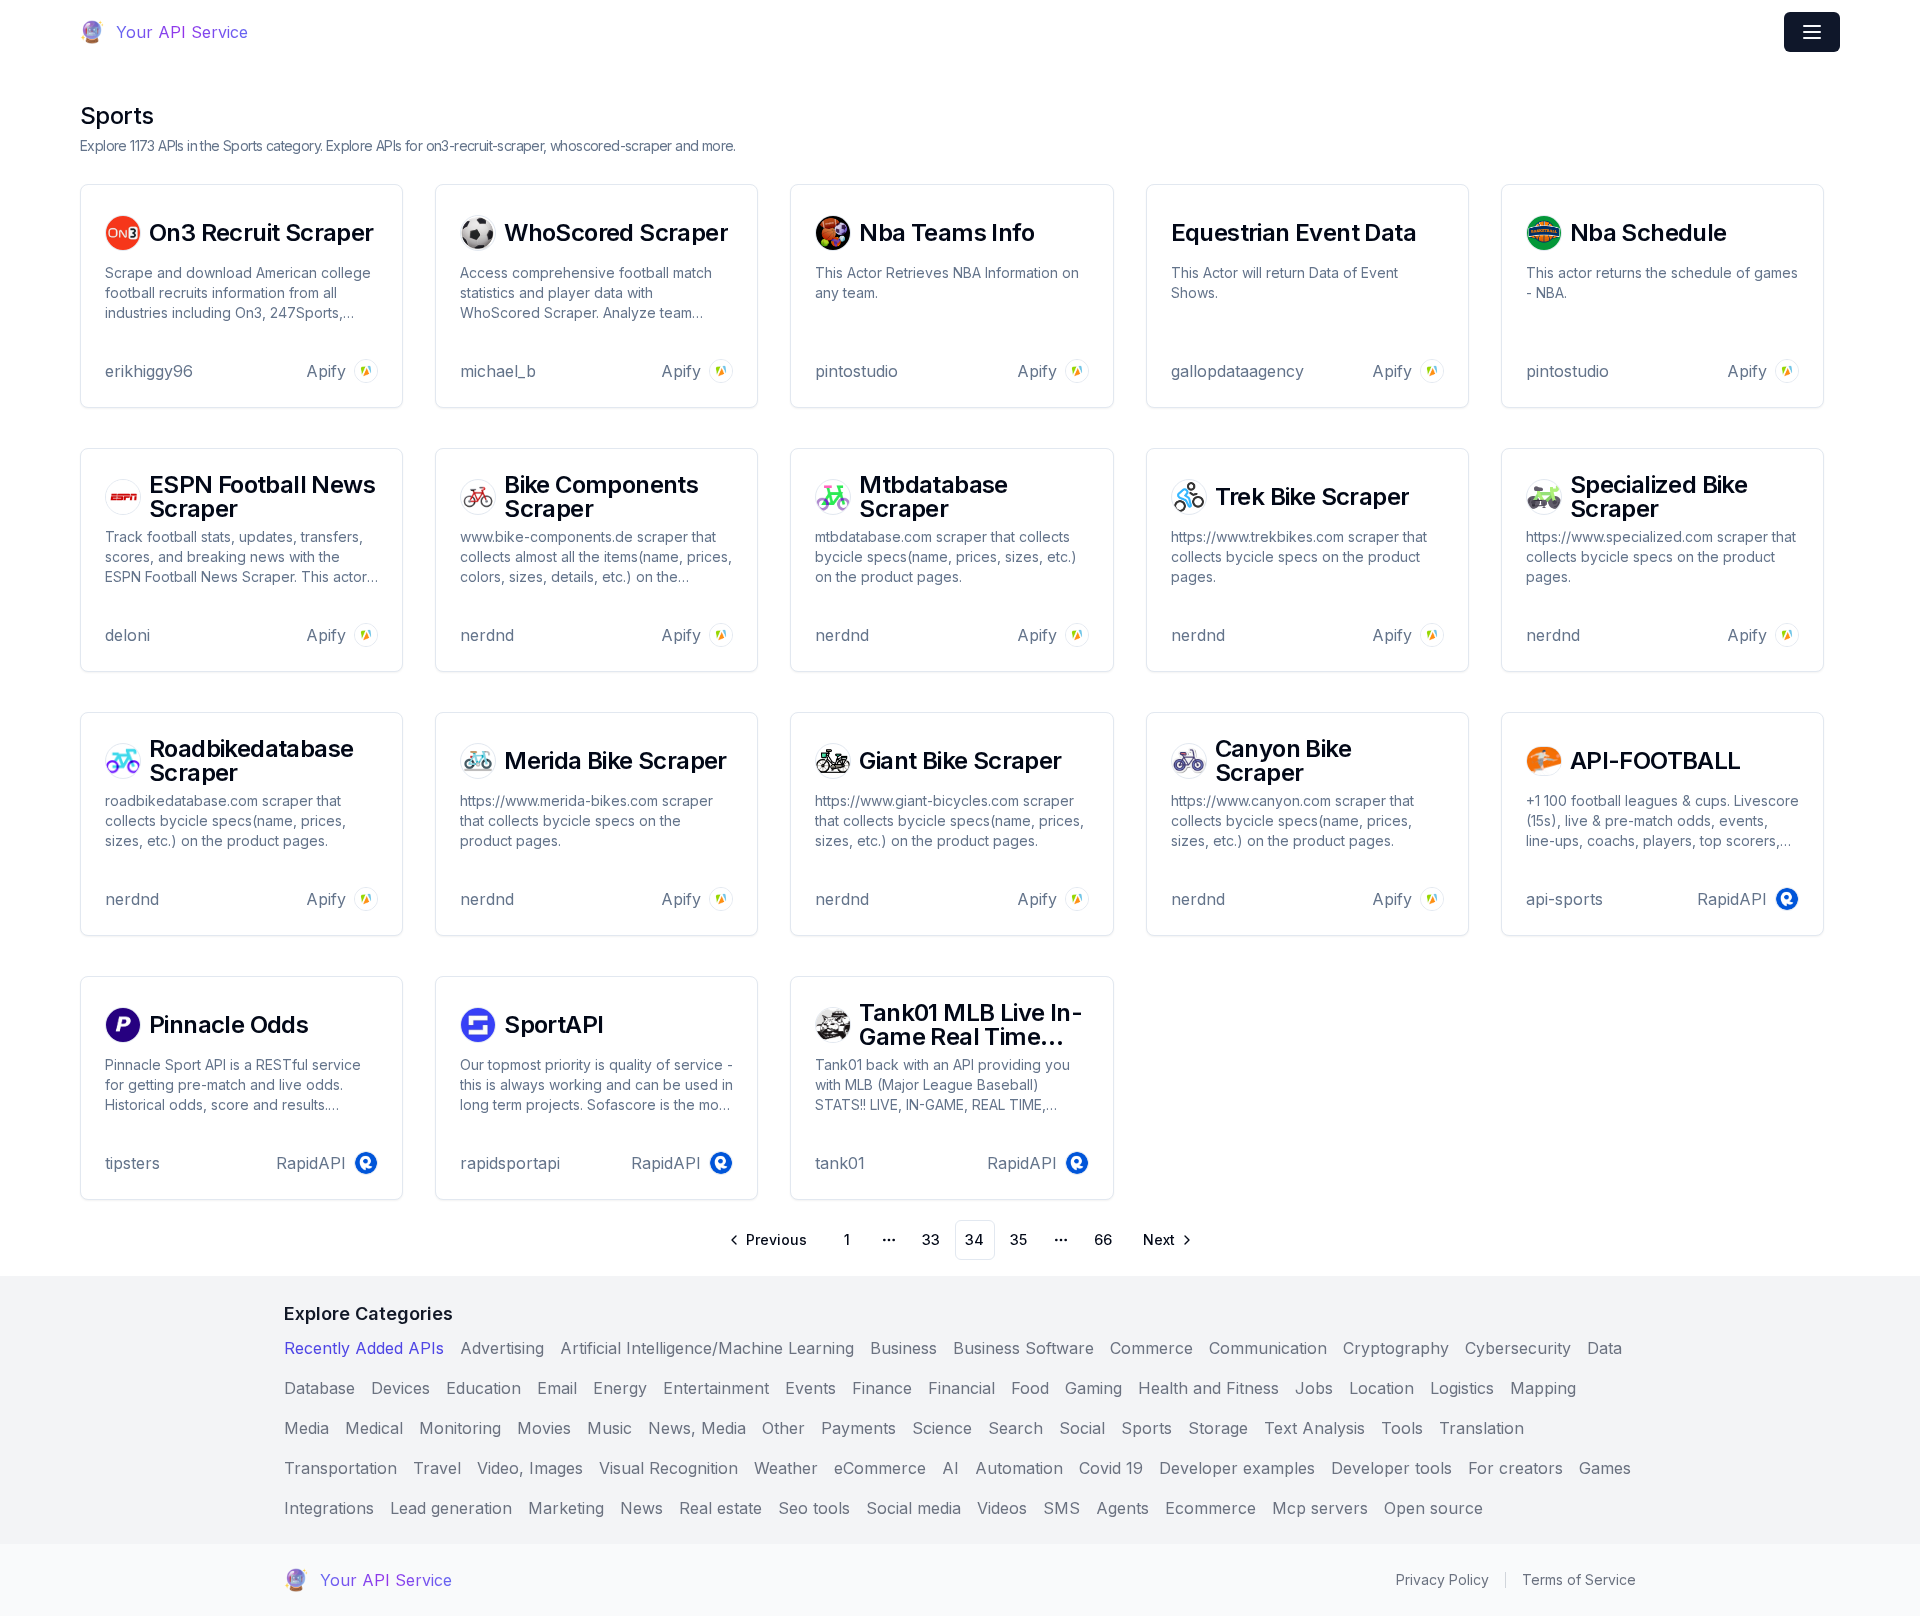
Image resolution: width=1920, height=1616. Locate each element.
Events (810, 1388)
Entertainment (716, 1388)
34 (974, 1239)
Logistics (1462, 1388)
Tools (1402, 1428)
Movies (544, 1428)
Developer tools (1391, 1468)
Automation (1019, 1468)
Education (483, 1388)
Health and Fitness (1208, 1388)
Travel (437, 1468)
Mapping (1543, 1388)
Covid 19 (1111, 1468)
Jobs (1314, 1388)
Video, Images (530, 1468)
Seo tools (814, 1508)
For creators (1515, 1468)
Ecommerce (1210, 1508)
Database (319, 1388)
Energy (620, 1388)
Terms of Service (1579, 1579)
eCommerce (880, 1468)
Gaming (1093, 1388)
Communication (1268, 1348)
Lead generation (451, 1508)
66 (1103, 1239)
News (641, 1508)
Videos (1002, 1508)
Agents (1122, 1508)
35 (1018, 1239)
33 (931, 1239)
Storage (1218, 1428)
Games (1605, 1468)
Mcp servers (1320, 1508)
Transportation (340, 1468)
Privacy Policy (1442, 1579)
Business (903, 1348)
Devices (400, 1388)
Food (1030, 1388)
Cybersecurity (1518, 1348)
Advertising (502, 1348)
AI (950, 1468)
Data (1604, 1348)
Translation (1481, 1428)
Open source (1433, 1508)
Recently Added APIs (364, 1348)
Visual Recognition (668, 1468)
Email (557, 1388)
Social (1082, 1428)
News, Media (697, 1428)
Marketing (566, 1508)
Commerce (1151, 1348)
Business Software (1023, 1348)
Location (1381, 1388)
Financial (961, 1388)
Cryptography (1396, 1348)
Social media (913, 1508)
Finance (882, 1388)
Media (306, 1428)
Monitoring (460, 1428)
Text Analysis (1314, 1428)
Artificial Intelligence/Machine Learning (707, 1348)
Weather (786, 1468)
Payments (858, 1428)
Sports (1146, 1428)
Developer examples (1237, 1468)
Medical (374, 1428)
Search (1015, 1428)
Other (783, 1428)
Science (942, 1428)
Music (609, 1428)
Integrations (329, 1508)
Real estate (720, 1508)
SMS (1061, 1508)
